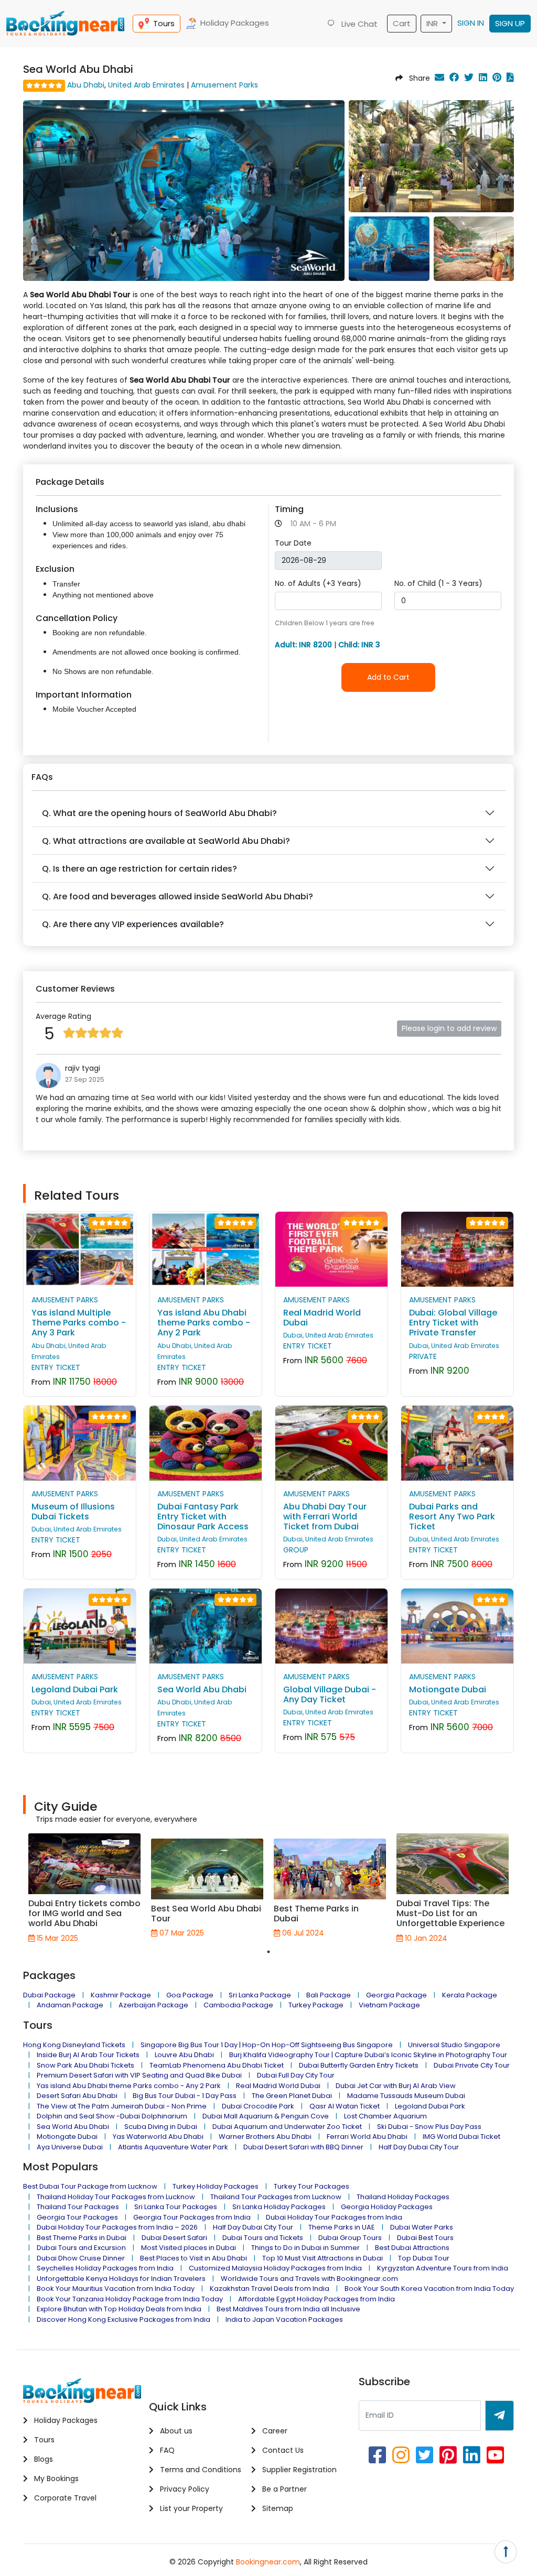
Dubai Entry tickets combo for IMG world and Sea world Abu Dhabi (84, 1913)
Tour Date (293, 543)
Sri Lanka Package (260, 1995)
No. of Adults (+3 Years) (318, 583)
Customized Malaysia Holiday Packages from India (275, 2268)
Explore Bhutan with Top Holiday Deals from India (119, 2309)
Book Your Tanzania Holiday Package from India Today (130, 2299)
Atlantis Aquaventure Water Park (173, 2147)
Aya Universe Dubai (70, 2147)
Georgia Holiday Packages (387, 2207)
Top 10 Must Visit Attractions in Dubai (323, 2258)
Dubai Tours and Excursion (81, 2248)
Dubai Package (49, 1995)
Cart (402, 23)
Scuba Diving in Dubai (161, 2127)
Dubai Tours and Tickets (263, 2238)
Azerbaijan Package (153, 2005)
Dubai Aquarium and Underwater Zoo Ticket (287, 2127)
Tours (164, 23)
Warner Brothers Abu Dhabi (265, 2137)
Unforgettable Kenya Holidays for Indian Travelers (121, 2279)
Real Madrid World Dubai (278, 2086)
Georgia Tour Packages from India (192, 2217)
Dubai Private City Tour (472, 2065)
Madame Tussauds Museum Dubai (406, 2096)
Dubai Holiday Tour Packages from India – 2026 (117, 2227)
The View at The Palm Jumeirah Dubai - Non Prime (122, 2106)
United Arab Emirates (146, 85)
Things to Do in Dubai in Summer (305, 2248)
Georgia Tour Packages (77, 2217)
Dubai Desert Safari (174, 2238)
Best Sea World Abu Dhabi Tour (206, 1914)
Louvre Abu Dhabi (184, 2055)
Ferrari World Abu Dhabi (367, 2137)
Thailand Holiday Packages (403, 2197)
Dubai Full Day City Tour (296, 2075)
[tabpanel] (84, 1888)
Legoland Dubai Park (430, 2106)
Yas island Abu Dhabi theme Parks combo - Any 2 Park (129, 2086)
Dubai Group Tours (350, 2238)
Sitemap (277, 2508)
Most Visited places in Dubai (189, 2248)
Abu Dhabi (86, 85)
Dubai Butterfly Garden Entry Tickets (359, 2065)
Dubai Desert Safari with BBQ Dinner (303, 2147)
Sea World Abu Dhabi (73, 2127)
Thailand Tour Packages (78, 2207)
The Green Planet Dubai (292, 2096)
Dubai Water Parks (422, 2227)
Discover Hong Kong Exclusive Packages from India (123, 2319)
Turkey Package (316, 2005)
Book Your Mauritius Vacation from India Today (116, 2289)
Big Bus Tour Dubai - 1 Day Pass (185, 2096)
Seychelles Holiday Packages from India (105, 2268)
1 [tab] (268, 1952)
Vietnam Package (389, 2005)
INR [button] (433, 23)
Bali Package (329, 1995)
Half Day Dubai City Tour (419, 2147)
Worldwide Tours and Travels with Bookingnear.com (309, 2279)
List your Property (190, 2508)
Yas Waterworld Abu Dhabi (158, 2137)
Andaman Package (70, 2005)
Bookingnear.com (268, 2562)
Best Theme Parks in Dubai (316, 1914)
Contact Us (282, 2450)
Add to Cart (388, 677)
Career (274, 2431)
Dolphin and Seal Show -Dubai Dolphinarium (112, 2116)
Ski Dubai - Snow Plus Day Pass (429, 2127)
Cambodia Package (238, 2005)
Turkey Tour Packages (312, 2186)
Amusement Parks (224, 85)
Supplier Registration (298, 2470)
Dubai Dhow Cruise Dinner (81, 2258)
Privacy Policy (184, 2489)
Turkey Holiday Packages (216, 2186)
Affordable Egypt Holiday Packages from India (316, 2299)
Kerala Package (470, 1995)
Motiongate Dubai (67, 2137)
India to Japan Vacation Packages (284, 2319)
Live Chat (358, 24)
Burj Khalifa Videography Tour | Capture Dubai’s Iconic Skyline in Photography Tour (368, 2055)
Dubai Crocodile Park (258, 2106)
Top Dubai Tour (424, 2258)
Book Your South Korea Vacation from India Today (429, 2289)
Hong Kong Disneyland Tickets (74, 2045)
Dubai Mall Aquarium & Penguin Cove (266, 2116)
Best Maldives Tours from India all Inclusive (288, 2309)
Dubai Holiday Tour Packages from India (334, 2217)
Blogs (42, 2459)
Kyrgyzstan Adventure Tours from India (443, 2268)
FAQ (166, 2450)
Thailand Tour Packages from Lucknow (276, 2197)
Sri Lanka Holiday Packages (279, 2207)
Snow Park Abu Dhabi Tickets (85, 2065)
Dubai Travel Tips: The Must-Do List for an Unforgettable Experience (450, 1913)
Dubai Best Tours (425, 2238)
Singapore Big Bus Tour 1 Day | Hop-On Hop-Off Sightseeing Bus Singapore (267, 2045)
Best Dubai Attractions (412, 2248)
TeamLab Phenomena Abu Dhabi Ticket (217, 2065)
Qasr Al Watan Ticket (345, 2106)
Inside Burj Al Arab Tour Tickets (88, 2055)
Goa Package (190, 1995)
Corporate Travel (64, 2498)
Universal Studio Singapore (454, 2045)
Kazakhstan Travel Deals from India (270, 2289)
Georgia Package (396, 1995)
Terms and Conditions (200, 2470)
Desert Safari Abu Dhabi (77, 2096)
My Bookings (55, 2479)
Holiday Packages (235, 23)
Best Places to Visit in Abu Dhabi (194, 2258)
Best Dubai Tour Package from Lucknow (90, 2186)
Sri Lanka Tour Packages (176, 2207)
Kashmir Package (121, 1995)
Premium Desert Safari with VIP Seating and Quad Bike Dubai (139, 2075)
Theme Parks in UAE (342, 2227)
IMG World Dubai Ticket (461, 2137)
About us (175, 2431)
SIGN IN (471, 23)
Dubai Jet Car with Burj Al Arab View (396, 2086)
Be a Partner (283, 2489)
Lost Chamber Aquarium (385, 2116)
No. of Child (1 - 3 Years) (438, 583)
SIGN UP (510, 23)
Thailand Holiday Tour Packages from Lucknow (116, 2197)
